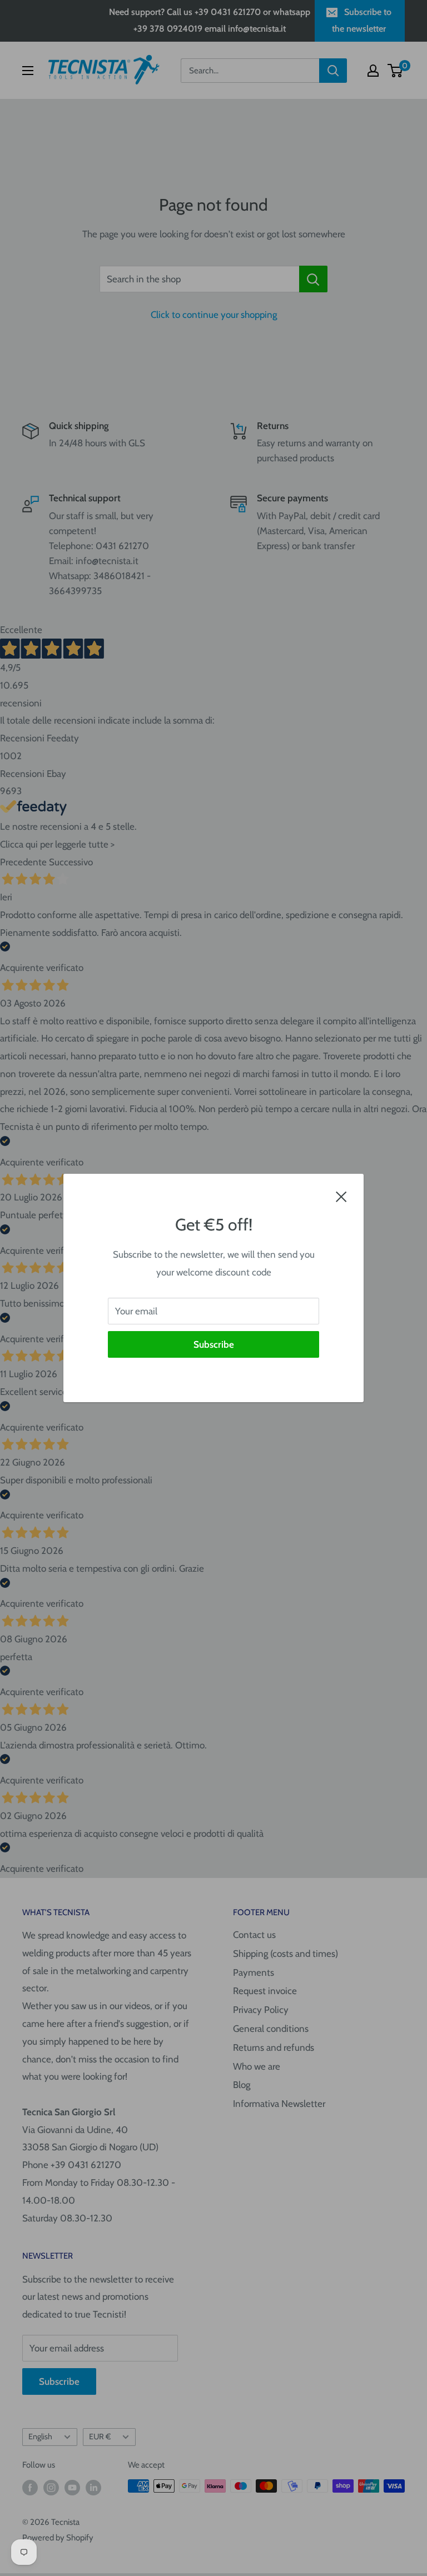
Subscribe (214, 1344)
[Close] (341, 1196)
